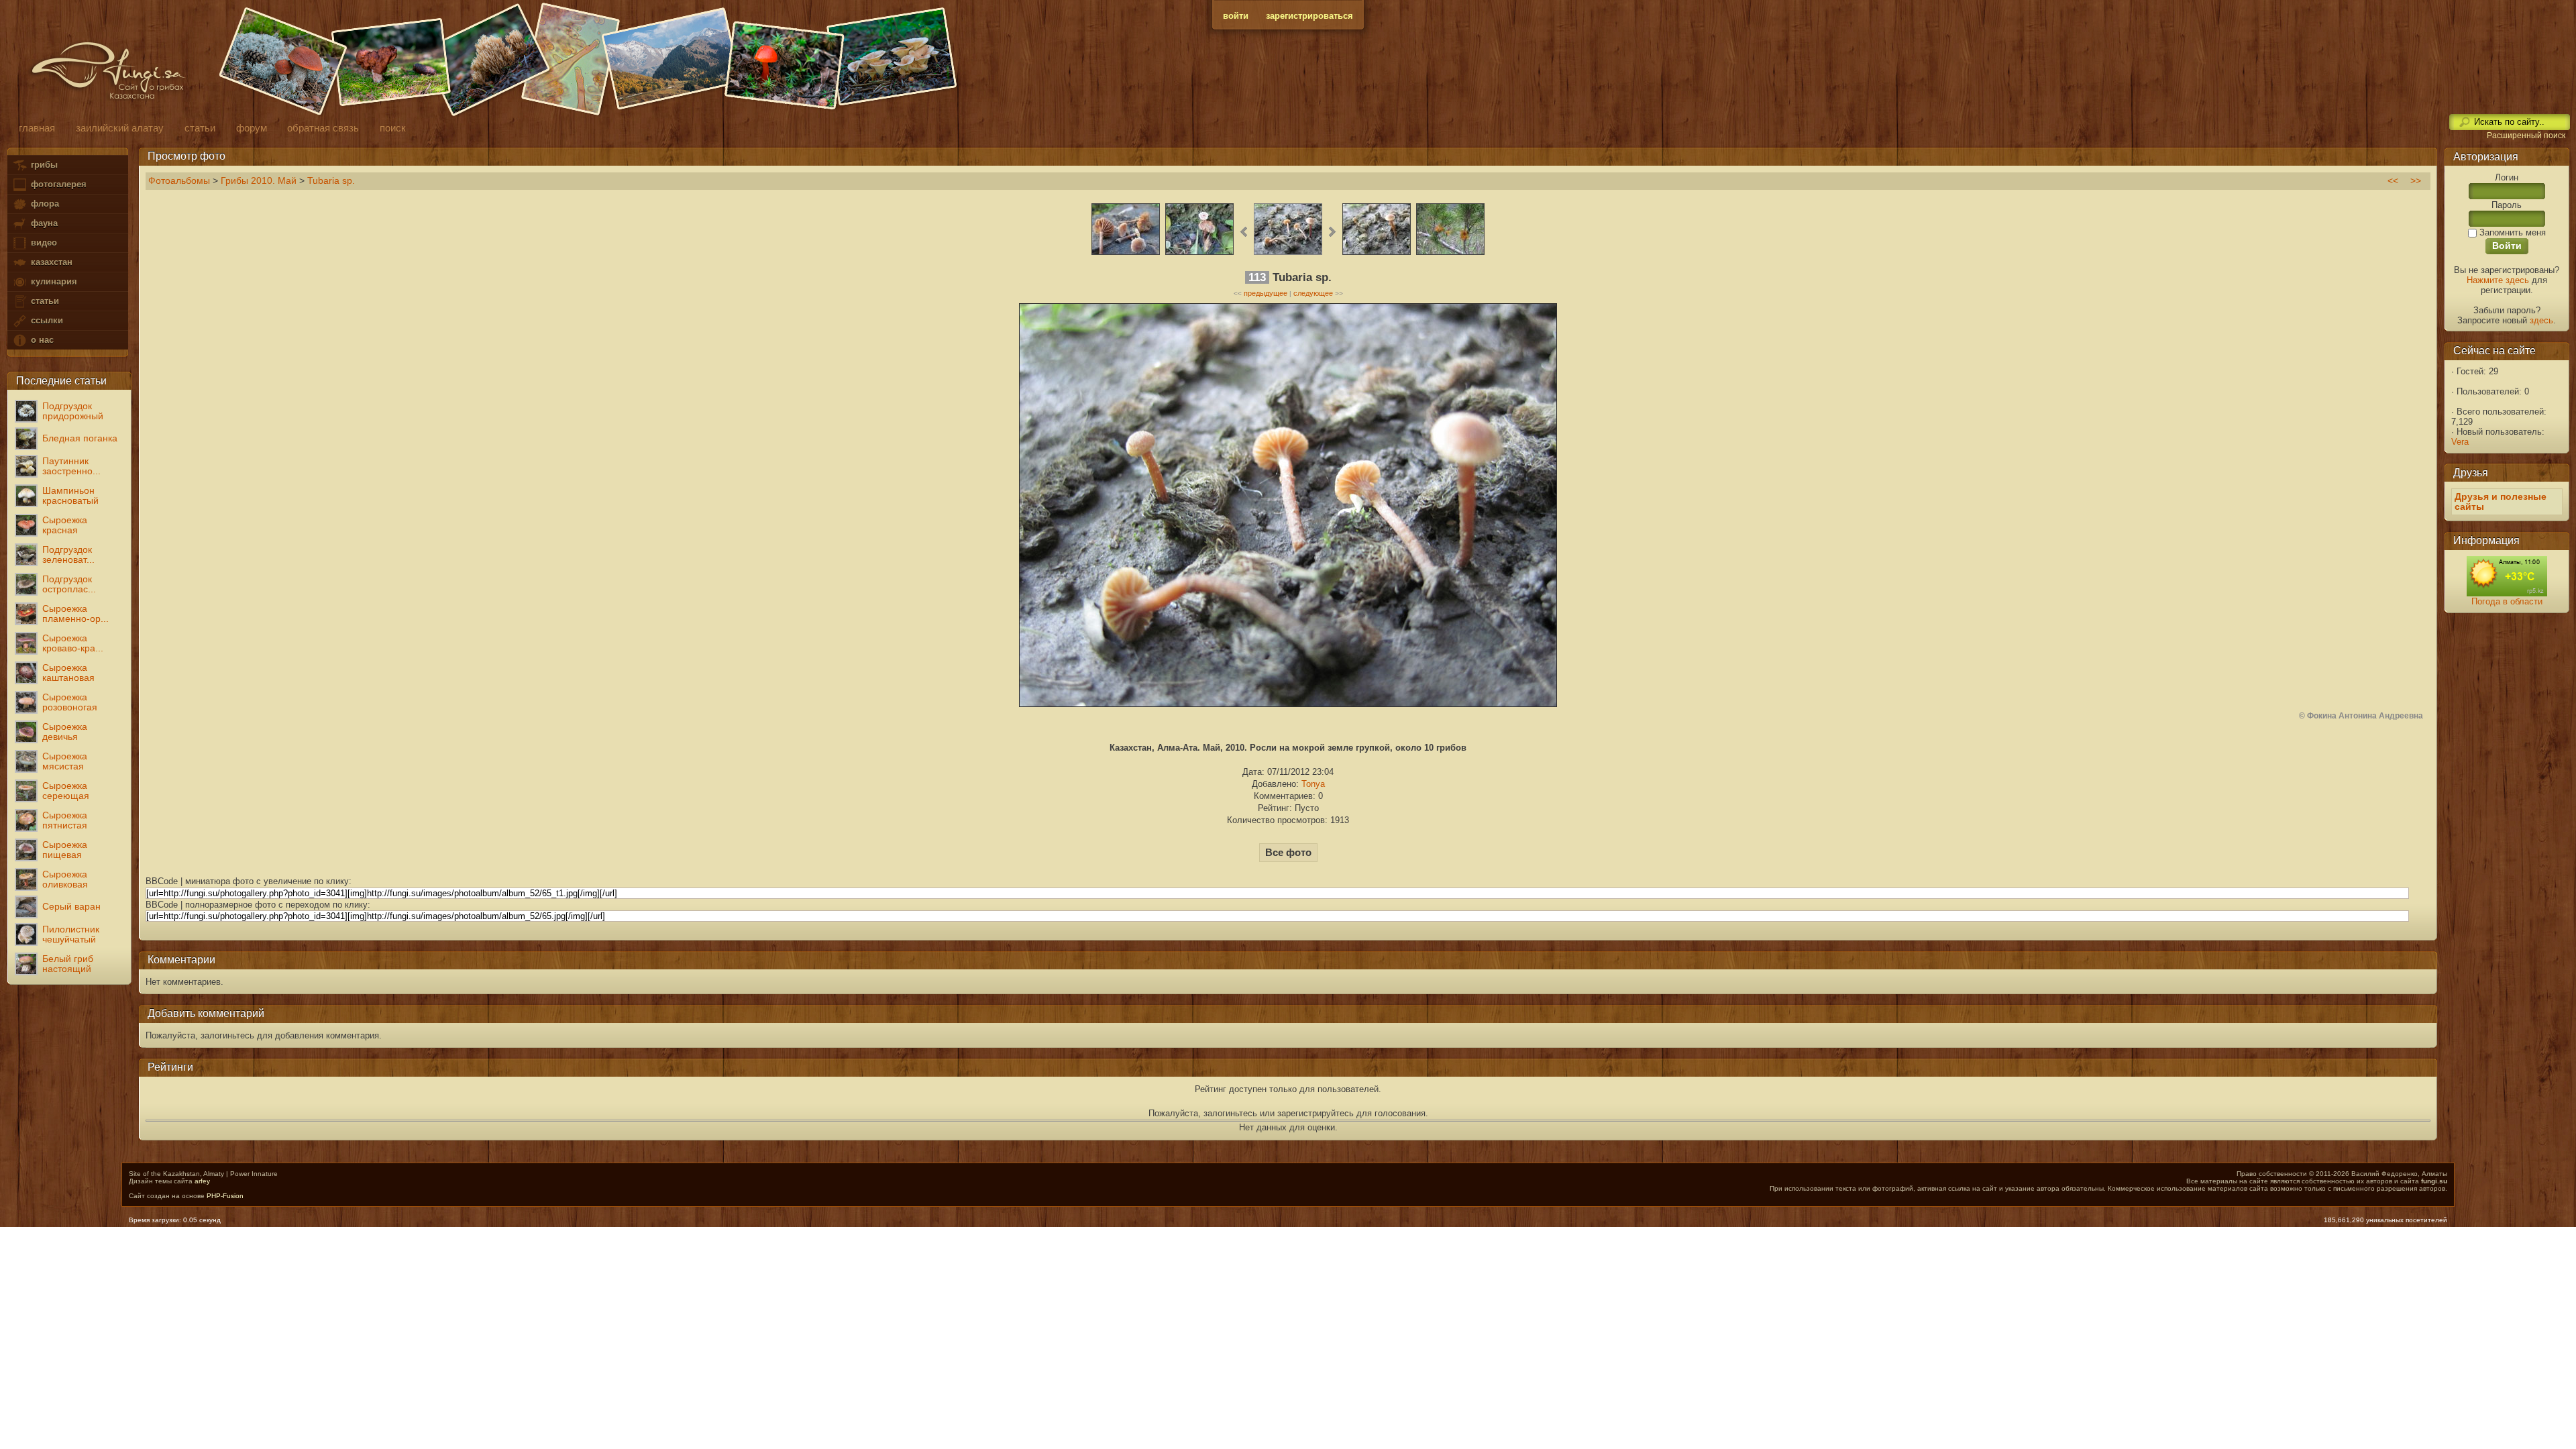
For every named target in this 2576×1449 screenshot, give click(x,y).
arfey (202, 1181)
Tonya (1313, 784)
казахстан (50, 262)
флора (44, 204)
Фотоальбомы (179, 181)
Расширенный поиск (2526, 136)
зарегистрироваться (1309, 16)
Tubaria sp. (331, 181)
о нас (41, 340)
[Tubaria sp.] (1126, 253)
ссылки (46, 320)
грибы (43, 165)
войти (1236, 16)
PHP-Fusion (225, 1196)
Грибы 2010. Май (259, 181)
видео (43, 243)
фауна (43, 223)
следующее (1313, 293)
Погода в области (2507, 601)
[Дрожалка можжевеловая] (1450, 253)
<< (2393, 181)
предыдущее (1266, 293)
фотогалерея (57, 184)
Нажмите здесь (2498, 280)
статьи (44, 301)
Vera (2460, 442)
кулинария (53, 281)
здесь (2541, 320)
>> (2416, 181)
